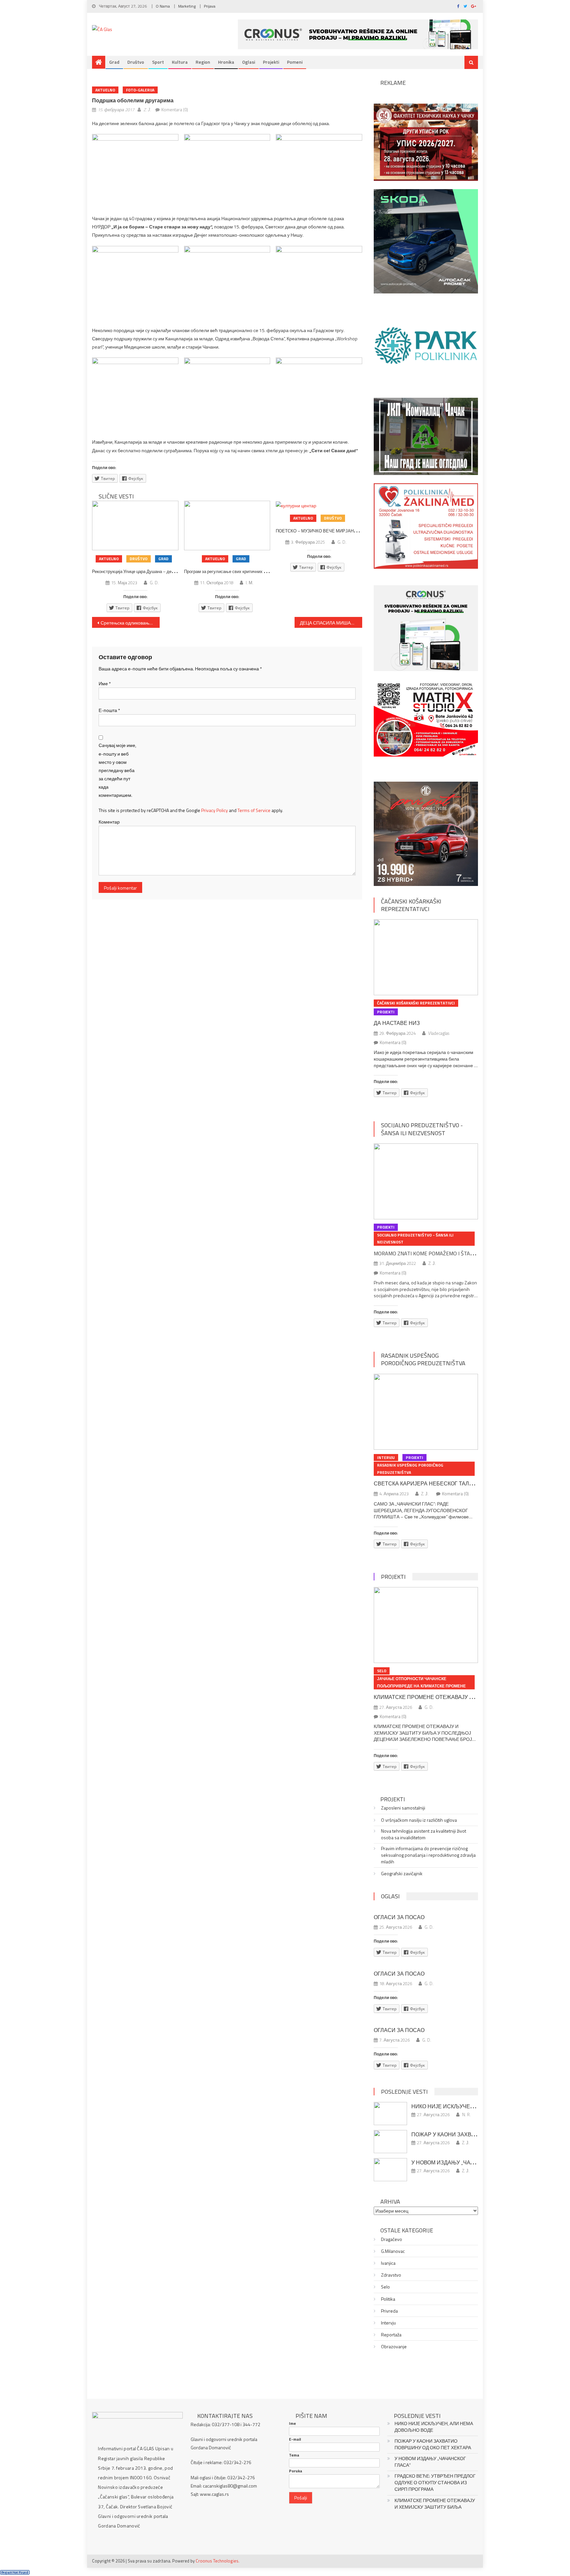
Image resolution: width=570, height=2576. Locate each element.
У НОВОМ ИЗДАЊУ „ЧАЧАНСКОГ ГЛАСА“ (464, 2162)
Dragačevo (392, 2239)
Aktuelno (105, 90)
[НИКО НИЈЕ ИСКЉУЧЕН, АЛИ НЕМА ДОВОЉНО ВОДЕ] (390, 2114)
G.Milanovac (393, 2251)
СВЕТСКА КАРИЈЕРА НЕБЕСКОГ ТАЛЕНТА (428, 1483)
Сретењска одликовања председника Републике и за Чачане (130, 623)
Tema (294, 2455)
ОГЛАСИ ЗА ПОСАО (399, 1917)
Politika (388, 2299)
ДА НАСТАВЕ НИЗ (397, 1023)
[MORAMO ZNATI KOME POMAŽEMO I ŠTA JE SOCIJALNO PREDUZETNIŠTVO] (426, 1181)
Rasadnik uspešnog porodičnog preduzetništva (423, 1359)
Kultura (180, 62)
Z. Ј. (147, 110)
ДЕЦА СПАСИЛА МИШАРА (328, 623)
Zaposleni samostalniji (403, 1808)
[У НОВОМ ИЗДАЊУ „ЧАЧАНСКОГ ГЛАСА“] (390, 2170)
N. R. (466, 2115)
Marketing (187, 6)
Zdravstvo (391, 2275)
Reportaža (391, 2335)
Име (105, 683)
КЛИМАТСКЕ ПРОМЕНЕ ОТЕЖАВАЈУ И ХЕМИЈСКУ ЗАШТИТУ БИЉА (461, 1697)
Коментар (109, 822)
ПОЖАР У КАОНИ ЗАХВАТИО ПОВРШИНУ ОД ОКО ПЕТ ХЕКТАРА (433, 2444)
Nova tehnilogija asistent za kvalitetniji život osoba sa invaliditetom (424, 1834)
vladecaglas (439, 1033)
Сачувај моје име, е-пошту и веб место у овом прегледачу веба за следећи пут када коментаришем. (117, 770)
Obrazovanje (394, 2347)
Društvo (136, 62)
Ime (292, 2423)
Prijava (210, 6)
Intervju (386, 1457)
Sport (158, 62)
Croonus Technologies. (218, 2561)
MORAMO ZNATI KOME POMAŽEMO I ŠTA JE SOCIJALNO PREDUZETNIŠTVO (461, 1253)
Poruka (296, 2471)
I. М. (250, 583)
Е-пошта (109, 710)
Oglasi (249, 62)
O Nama (163, 6)
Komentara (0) (175, 110)
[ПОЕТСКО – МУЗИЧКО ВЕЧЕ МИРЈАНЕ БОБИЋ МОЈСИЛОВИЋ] (319, 505)
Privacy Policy (215, 810)
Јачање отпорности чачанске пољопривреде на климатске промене (421, 1682)
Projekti (271, 62)
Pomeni (295, 62)
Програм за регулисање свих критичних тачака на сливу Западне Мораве (257, 571)
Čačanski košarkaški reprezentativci (411, 905)
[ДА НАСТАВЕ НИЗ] (426, 957)
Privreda (389, 2311)
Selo (382, 1671)
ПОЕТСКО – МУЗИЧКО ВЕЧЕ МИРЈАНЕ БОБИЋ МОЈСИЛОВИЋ (341, 531)
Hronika (226, 62)
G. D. (154, 583)
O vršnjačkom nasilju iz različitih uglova (419, 1820)
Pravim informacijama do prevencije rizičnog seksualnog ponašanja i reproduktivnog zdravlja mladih (428, 1855)
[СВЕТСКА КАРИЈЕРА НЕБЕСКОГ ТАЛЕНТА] (426, 1412)
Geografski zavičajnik (402, 1874)
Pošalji (301, 2498)
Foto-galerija (140, 90)
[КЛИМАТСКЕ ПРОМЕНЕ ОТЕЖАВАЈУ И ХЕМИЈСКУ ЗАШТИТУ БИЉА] (426, 1625)
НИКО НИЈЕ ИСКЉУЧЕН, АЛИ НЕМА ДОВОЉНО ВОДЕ (434, 2427)
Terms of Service (254, 810)
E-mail (295, 2439)
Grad (114, 62)
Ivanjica (388, 2263)
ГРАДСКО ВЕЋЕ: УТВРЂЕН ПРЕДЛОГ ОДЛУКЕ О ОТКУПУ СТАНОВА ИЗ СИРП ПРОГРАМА (435, 2483)
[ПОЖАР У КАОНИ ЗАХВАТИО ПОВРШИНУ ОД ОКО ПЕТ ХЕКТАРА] (390, 2142)
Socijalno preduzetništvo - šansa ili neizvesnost (422, 1129)
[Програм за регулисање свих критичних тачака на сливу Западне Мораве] (227, 525)
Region (203, 62)
